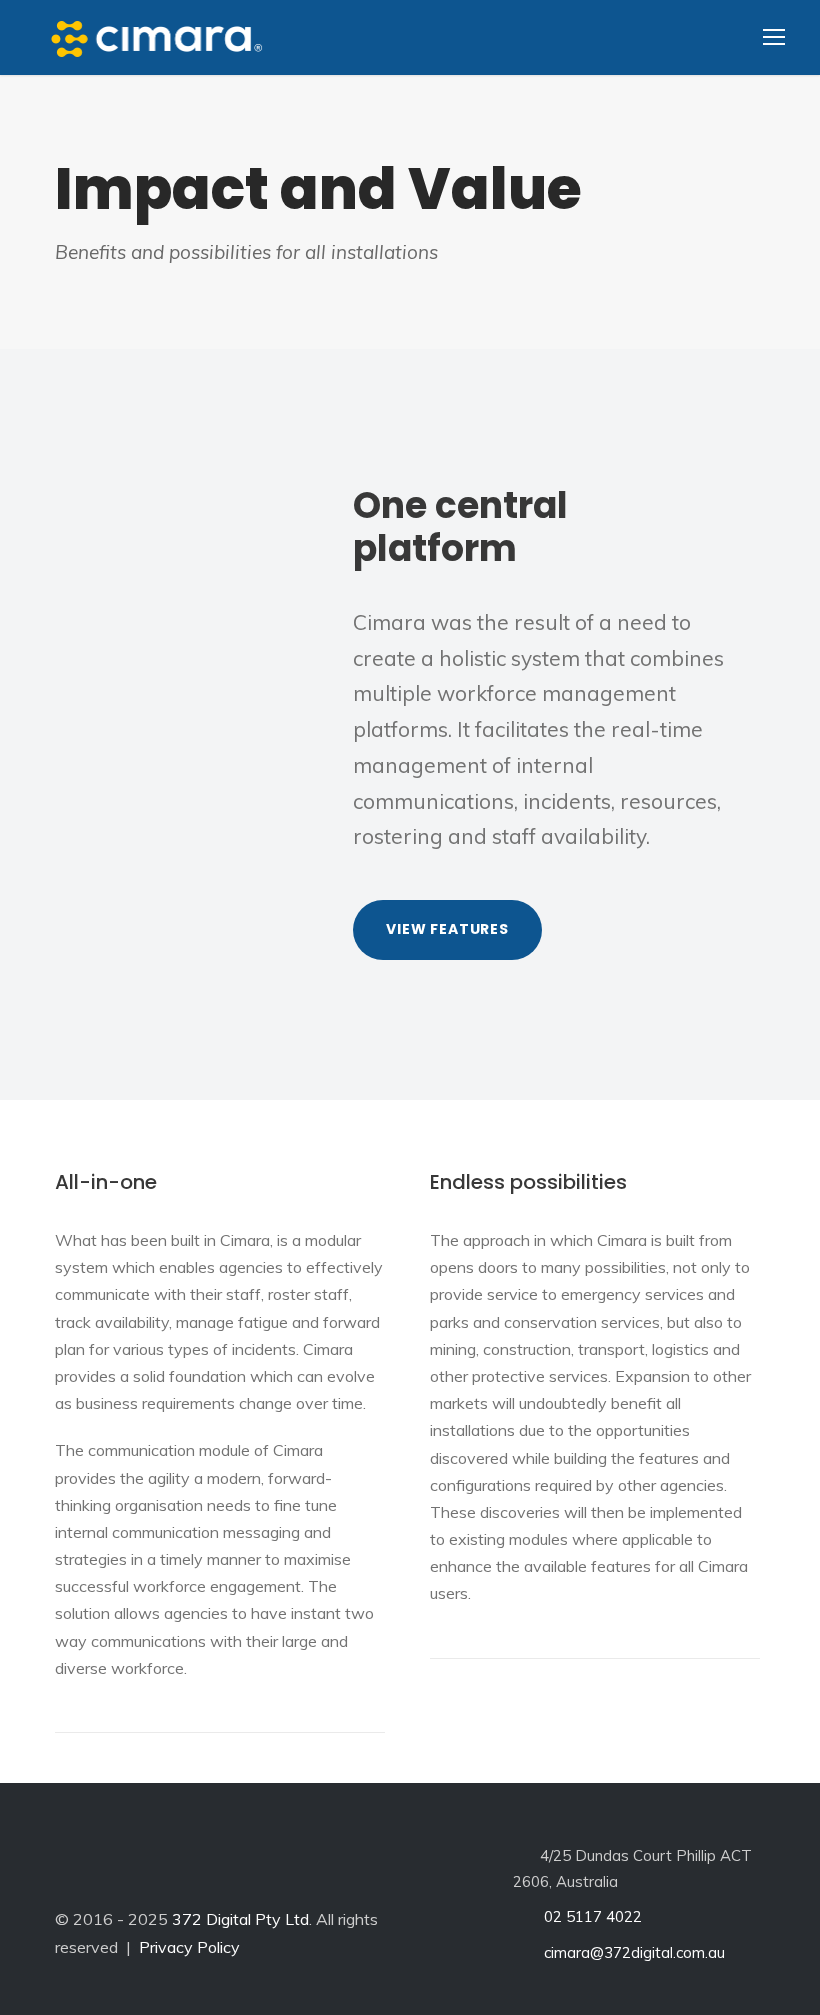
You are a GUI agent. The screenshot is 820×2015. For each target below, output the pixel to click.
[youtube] (238, 1866)
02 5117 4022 (591, 1916)
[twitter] (180, 1866)
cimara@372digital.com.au (632, 1952)
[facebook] (122, 1866)
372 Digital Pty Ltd (240, 1919)
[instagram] (296, 1866)
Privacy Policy (189, 1947)
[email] (64, 1866)
